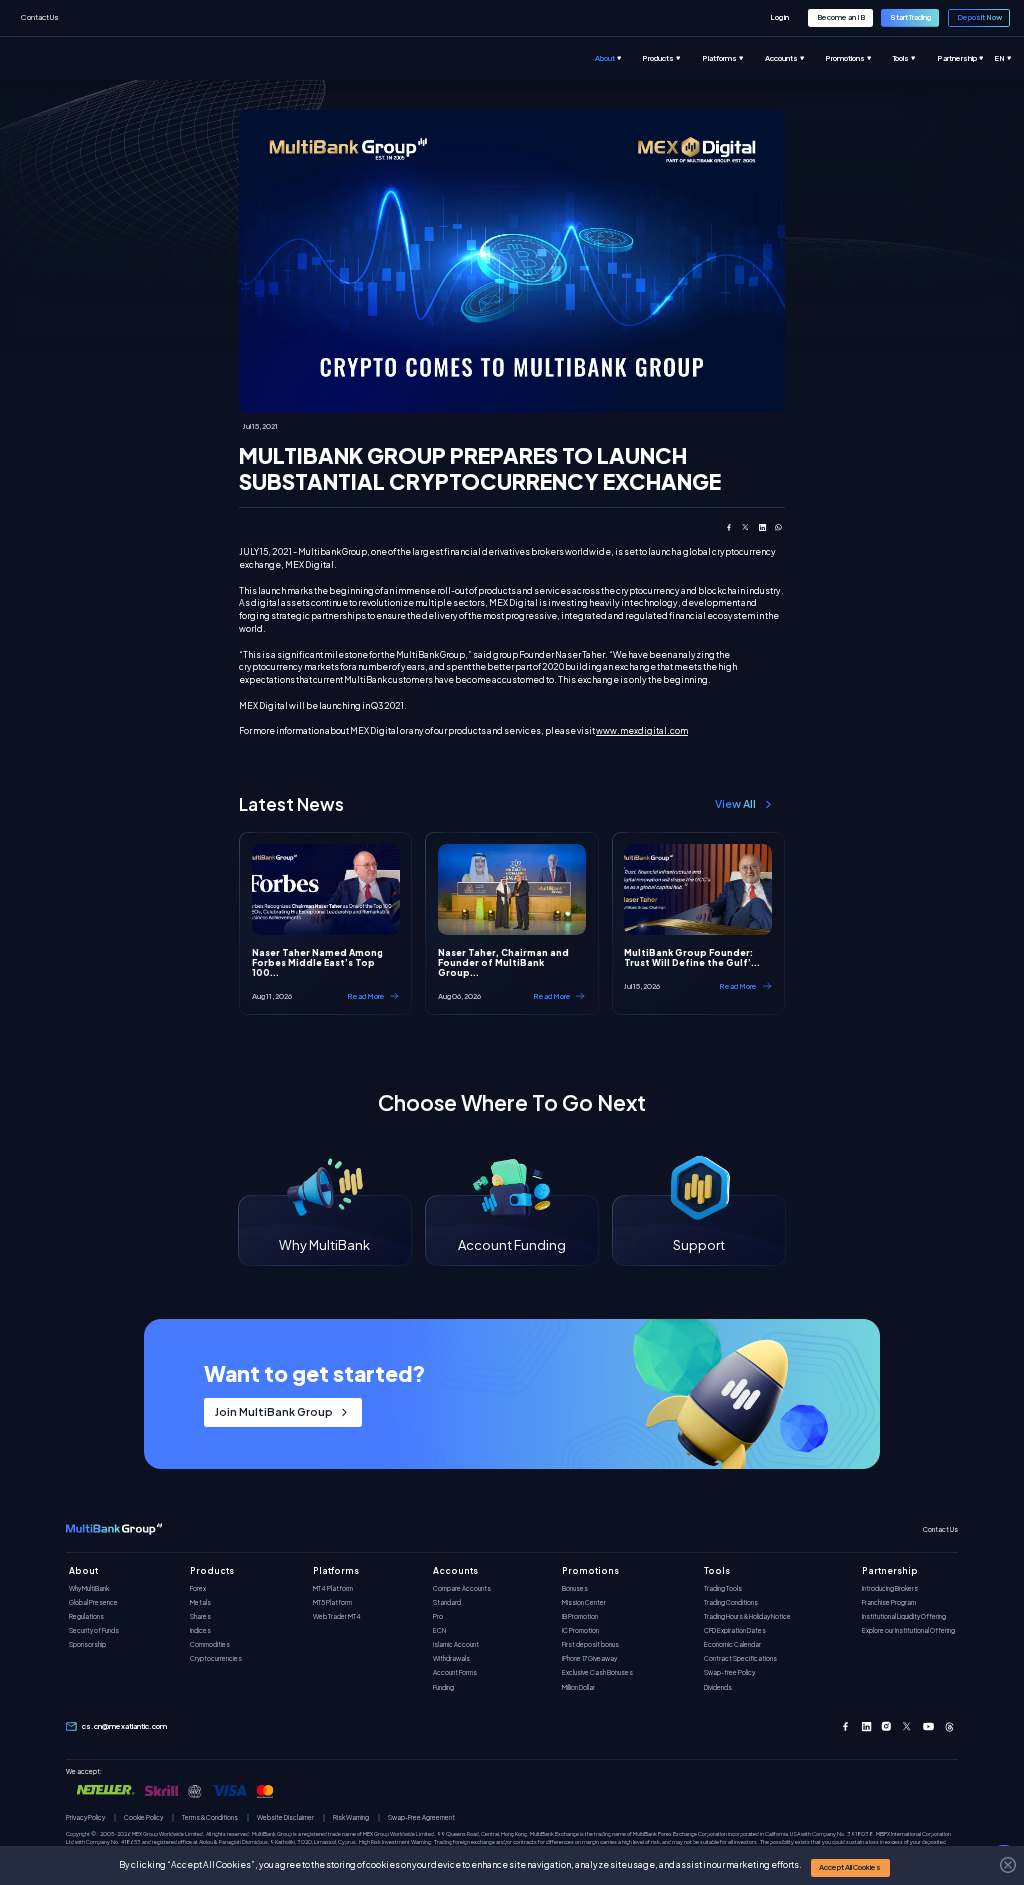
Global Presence (93, 1602)
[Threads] (949, 1726)
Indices (200, 1630)
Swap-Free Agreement (421, 1817)
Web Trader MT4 (337, 1616)
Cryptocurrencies (216, 1658)
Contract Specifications (740, 1658)
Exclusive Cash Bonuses (597, 1672)
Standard (447, 1602)
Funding (443, 1687)
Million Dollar (578, 1687)
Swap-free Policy (729, 1672)
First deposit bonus (590, 1644)
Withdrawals (451, 1658)
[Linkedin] (866, 1726)
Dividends (718, 1687)
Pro (438, 1616)
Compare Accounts (462, 1588)
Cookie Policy (143, 1817)
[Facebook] (845, 1726)
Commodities (210, 1644)
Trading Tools (723, 1588)
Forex (198, 1588)
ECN (439, 1630)
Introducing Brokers (890, 1588)
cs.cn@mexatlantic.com (124, 1726)
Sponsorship (87, 1644)
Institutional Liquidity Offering (904, 1616)
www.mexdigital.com (642, 730)
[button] (850, 1867)
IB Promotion (580, 1616)
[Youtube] (928, 1726)
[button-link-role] (780, 18)
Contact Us (40, 17)
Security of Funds (94, 1630)
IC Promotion (580, 1630)
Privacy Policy (85, 1817)
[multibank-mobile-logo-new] (114, 1530)
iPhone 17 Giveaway (589, 1658)
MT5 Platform (332, 1602)
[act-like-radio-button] (619, 58)
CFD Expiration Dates (735, 1630)
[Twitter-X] (907, 1726)
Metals (200, 1602)
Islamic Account (456, 1644)
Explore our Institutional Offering (908, 1630)
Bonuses (575, 1588)
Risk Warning (351, 1817)
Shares (200, 1616)
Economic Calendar (732, 1644)
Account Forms (455, 1672)
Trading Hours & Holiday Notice (747, 1616)
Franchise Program (889, 1602)
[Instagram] (886, 1726)
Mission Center (584, 1602)
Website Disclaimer (285, 1817)
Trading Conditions (731, 1602)
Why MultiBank (89, 1588)
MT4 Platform (333, 1588)
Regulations (86, 1616)
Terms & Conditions (210, 1817)
